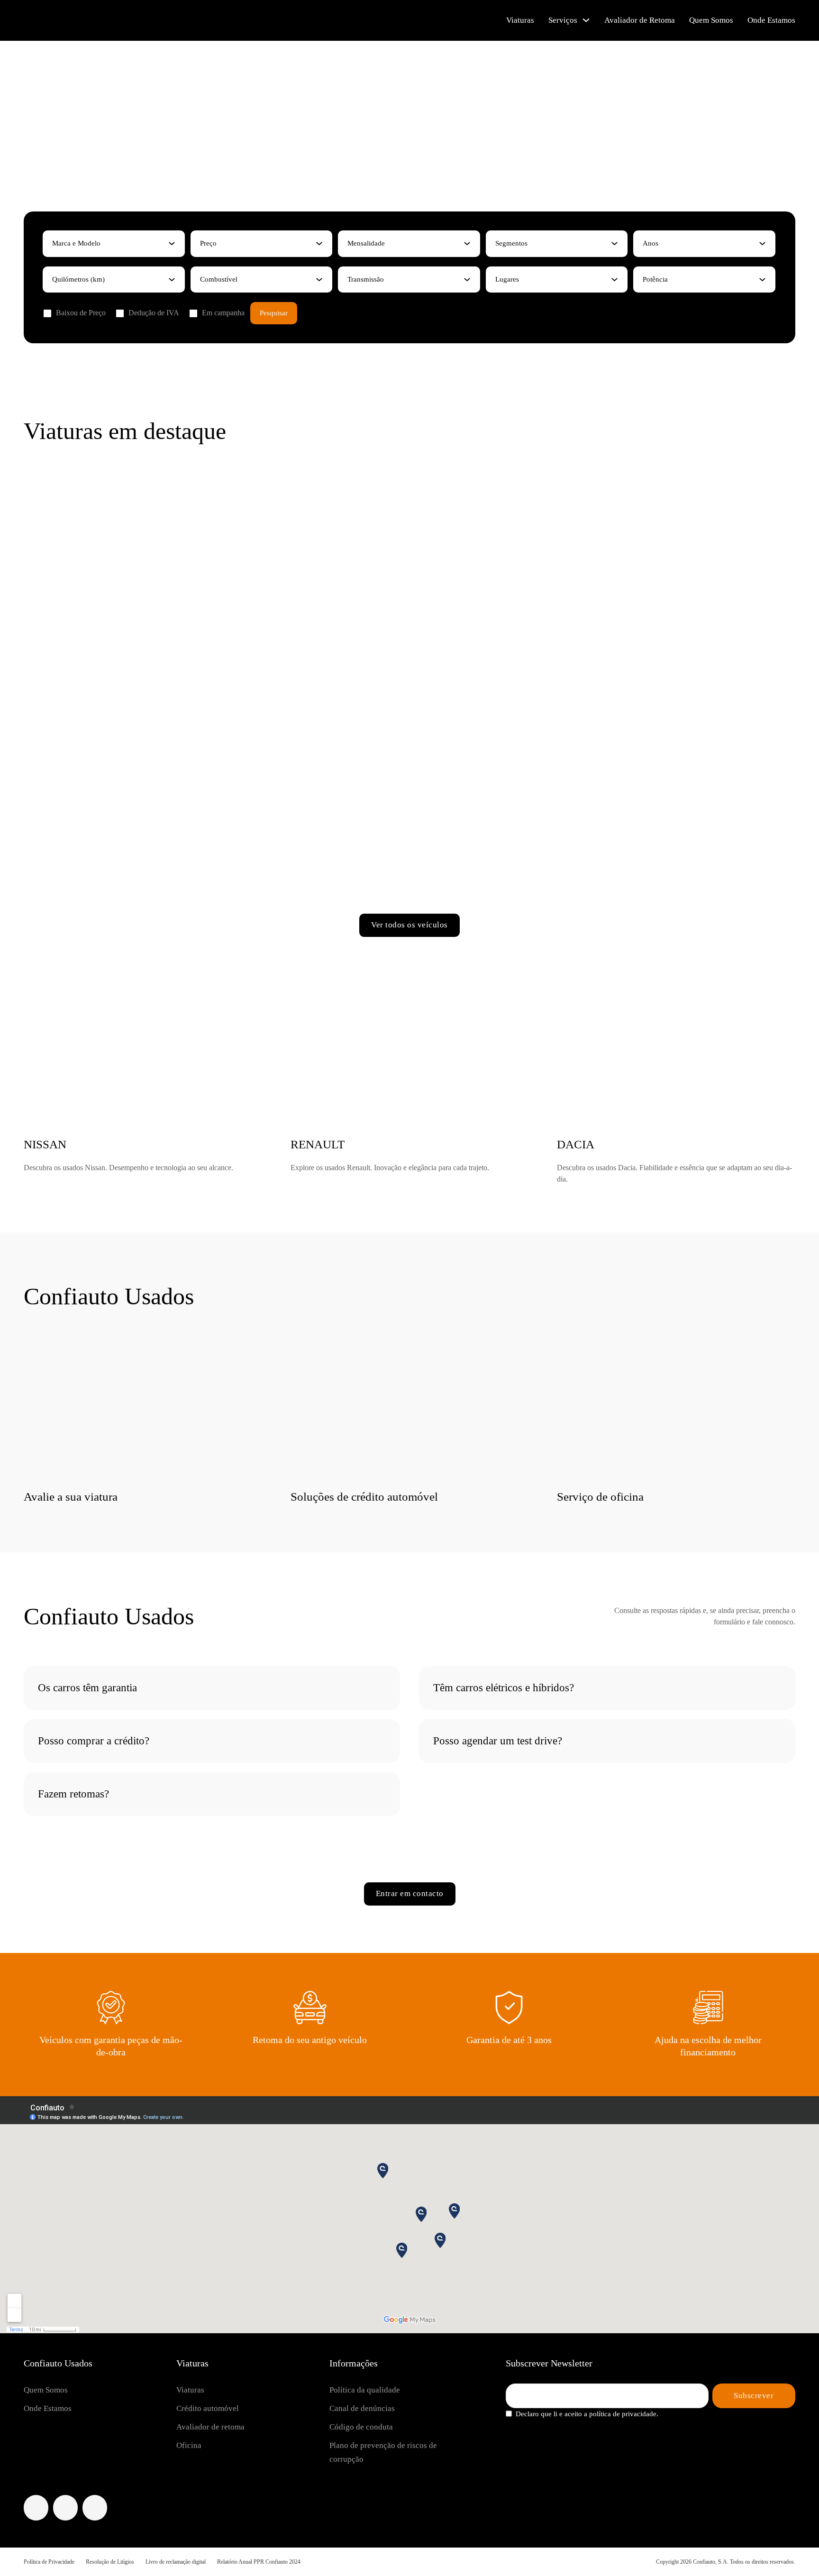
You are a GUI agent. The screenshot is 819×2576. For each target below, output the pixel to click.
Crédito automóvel (208, 2408)
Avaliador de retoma (210, 2427)
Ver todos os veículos (409, 925)
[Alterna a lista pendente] (172, 243)
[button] (212, 1688)
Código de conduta (361, 2427)
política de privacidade (623, 2414)
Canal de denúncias (362, 2408)
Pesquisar (274, 313)
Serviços (563, 20)
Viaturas (520, 20)
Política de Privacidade (49, 2562)
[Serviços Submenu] (586, 20)
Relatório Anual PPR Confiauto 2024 (259, 2562)
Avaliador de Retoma (640, 20)
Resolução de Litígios (110, 2562)
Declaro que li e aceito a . (587, 2414)
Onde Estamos (771, 20)
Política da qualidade (365, 2390)
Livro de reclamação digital (176, 2562)
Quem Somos (711, 20)
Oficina (189, 2445)
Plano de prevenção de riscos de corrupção (383, 2452)
